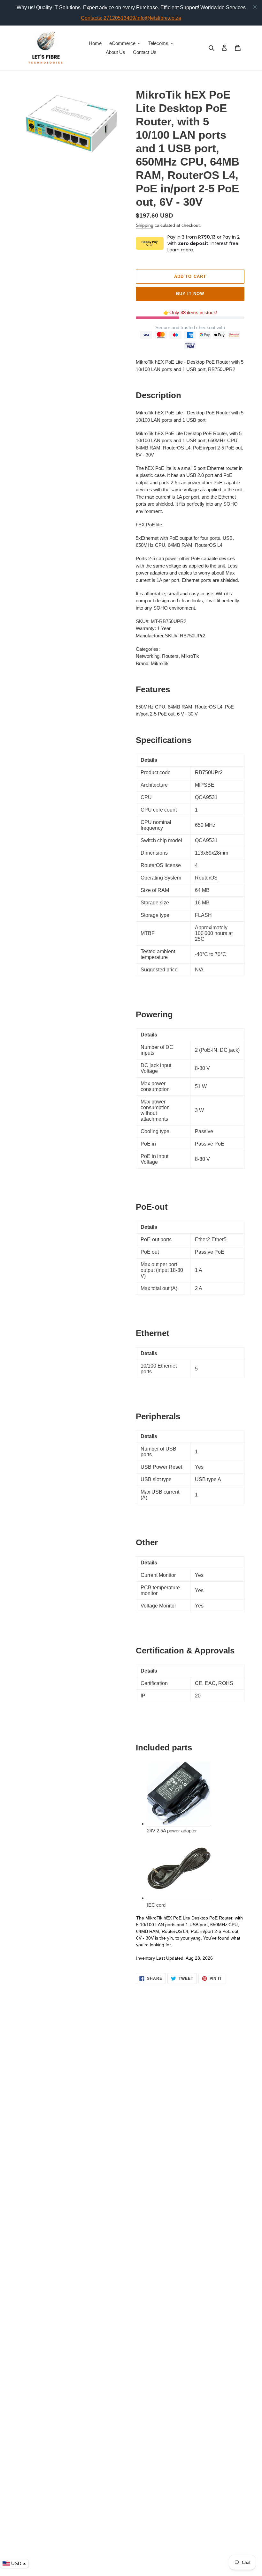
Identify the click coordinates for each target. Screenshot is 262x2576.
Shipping (145, 225)
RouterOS (206, 878)
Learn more (180, 250)
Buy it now (190, 294)
